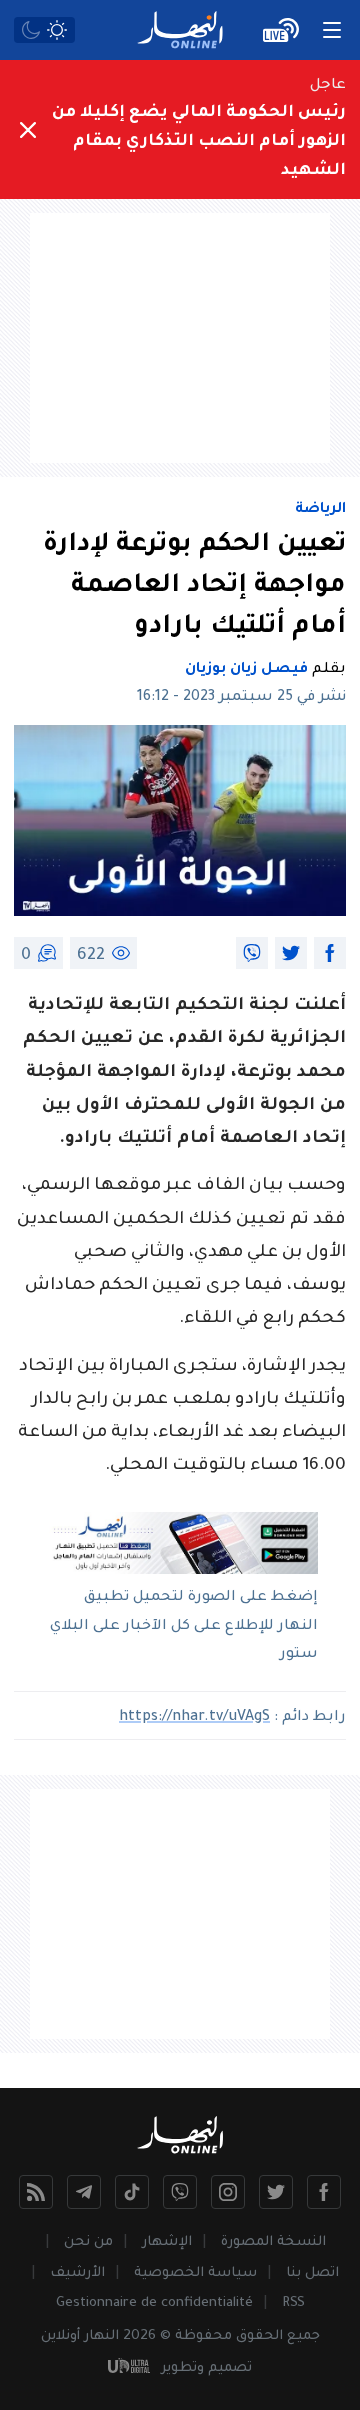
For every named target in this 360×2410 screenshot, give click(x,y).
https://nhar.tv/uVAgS (194, 1718)
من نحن (88, 2242)
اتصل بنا (312, 2273)
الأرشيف (77, 2273)
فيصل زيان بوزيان (246, 670)
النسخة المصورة (273, 2242)
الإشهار (167, 2242)
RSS (293, 2303)
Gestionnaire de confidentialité (154, 2303)
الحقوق (259, 2336)
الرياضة (320, 510)
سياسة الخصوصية (195, 2273)
